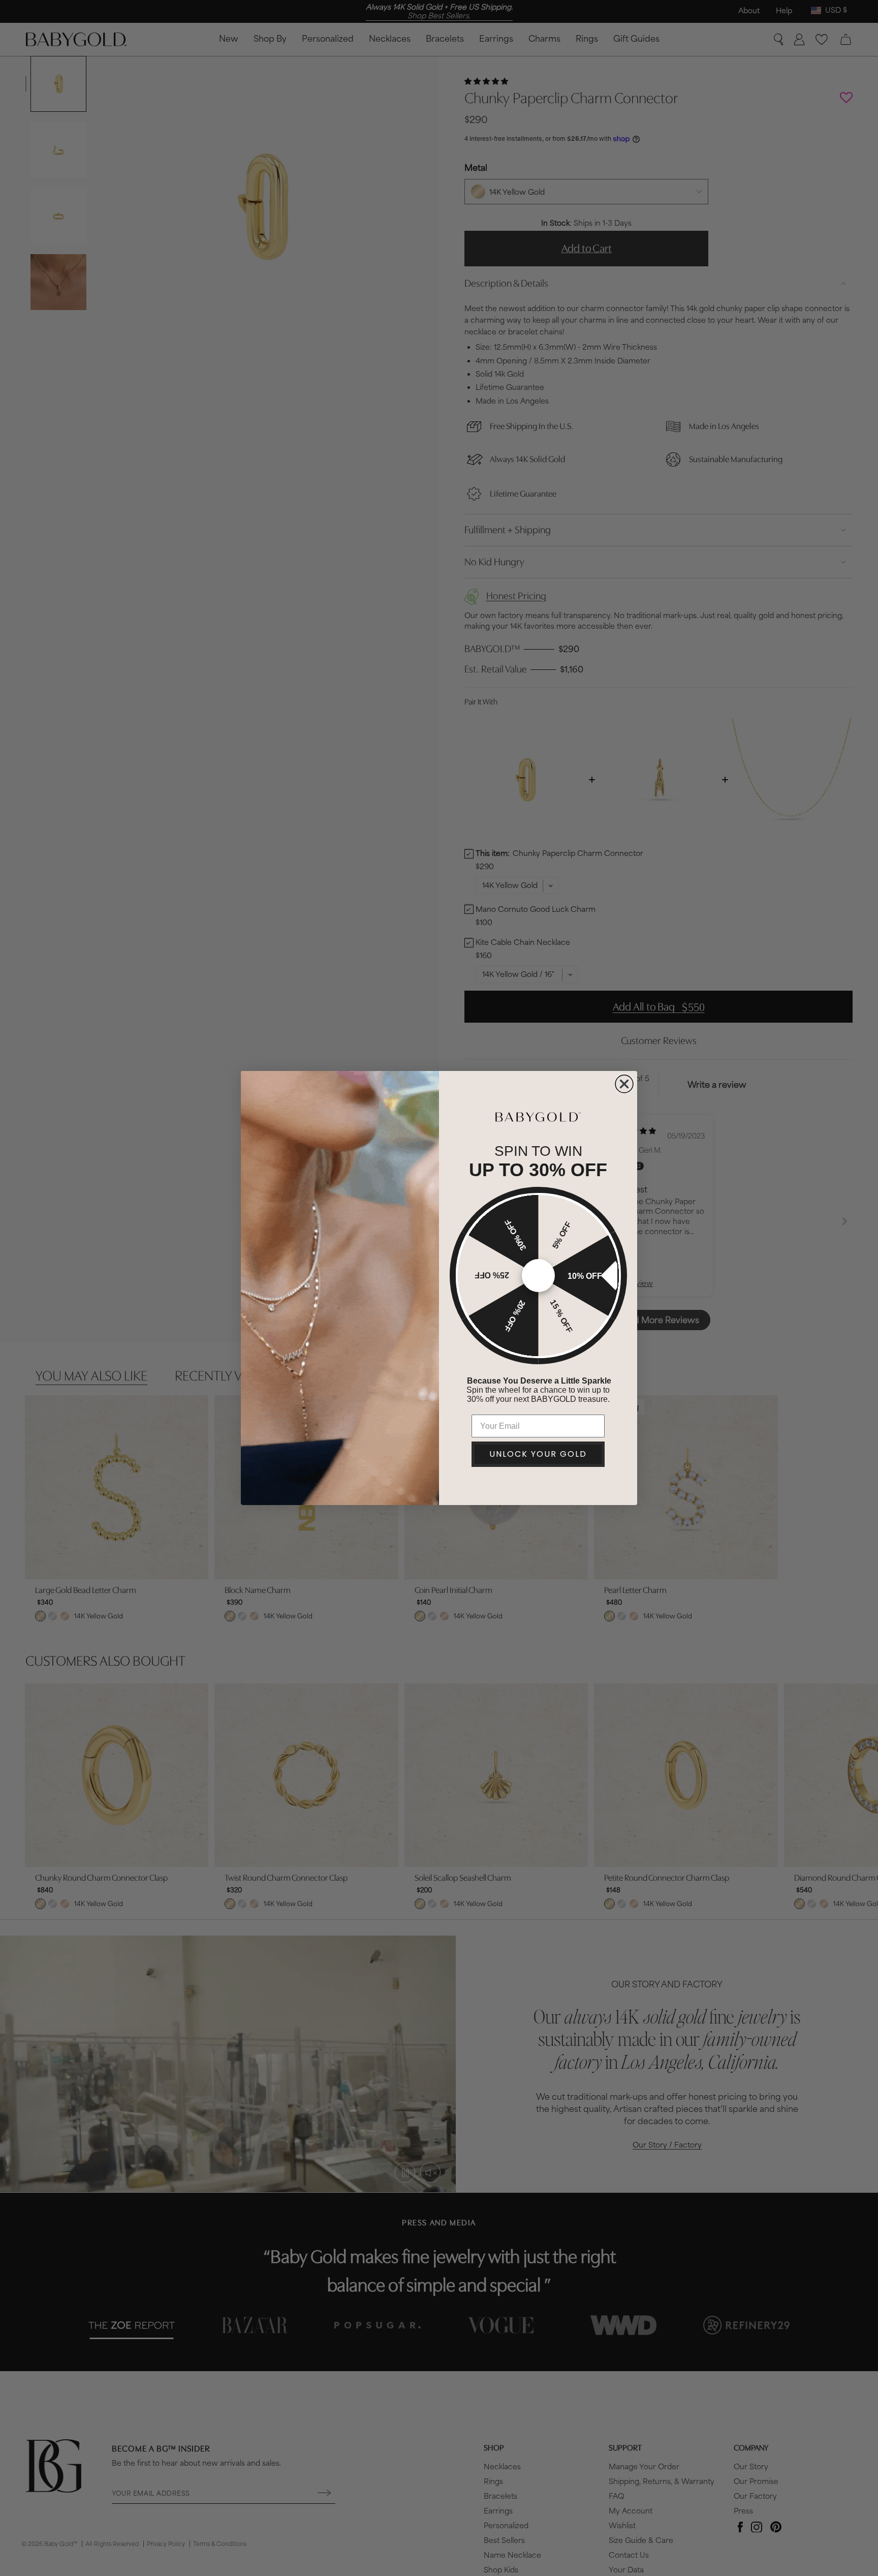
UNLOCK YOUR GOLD (538, 1454)
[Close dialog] (624, 1084)
